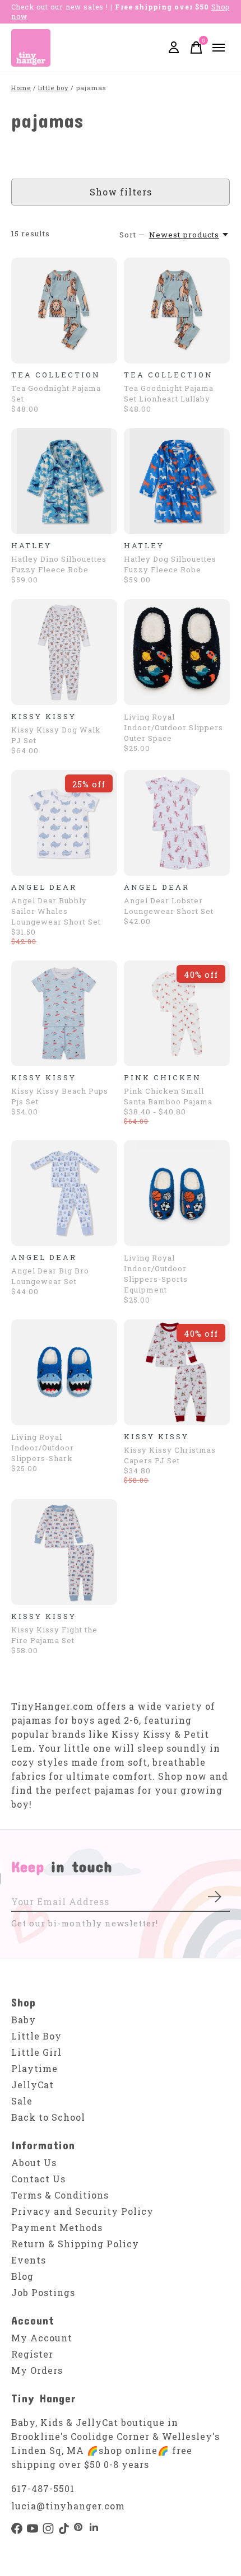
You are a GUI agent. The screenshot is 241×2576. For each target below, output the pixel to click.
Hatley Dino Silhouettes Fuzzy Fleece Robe (59, 564)
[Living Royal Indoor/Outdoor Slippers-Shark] (64, 1372)
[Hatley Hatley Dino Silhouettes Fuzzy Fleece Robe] (64, 481)
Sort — (132, 235)
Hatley (31, 545)
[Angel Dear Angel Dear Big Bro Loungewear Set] (64, 1193)
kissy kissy (44, 716)
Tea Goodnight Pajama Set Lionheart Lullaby (169, 393)
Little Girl (36, 2052)
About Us (34, 2162)
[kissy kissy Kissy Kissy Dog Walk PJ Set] (64, 652)
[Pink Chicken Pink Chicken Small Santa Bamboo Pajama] (177, 1013)
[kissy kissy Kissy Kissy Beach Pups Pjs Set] (64, 1013)
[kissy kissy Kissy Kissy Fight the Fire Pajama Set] (64, 1552)
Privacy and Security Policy (82, 2211)
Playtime (34, 2068)
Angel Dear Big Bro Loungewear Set (50, 1276)
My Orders (37, 2370)
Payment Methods (57, 2227)
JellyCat (33, 2085)
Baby (24, 2020)
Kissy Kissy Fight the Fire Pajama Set (54, 1635)
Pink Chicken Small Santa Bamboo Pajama (168, 1096)
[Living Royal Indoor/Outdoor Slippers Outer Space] (177, 652)
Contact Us (38, 2179)
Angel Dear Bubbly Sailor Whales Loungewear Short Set (56, 911)
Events (29, 2260)
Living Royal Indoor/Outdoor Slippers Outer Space (173, 727)
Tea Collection (56, 375)
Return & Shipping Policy (75, 2244)
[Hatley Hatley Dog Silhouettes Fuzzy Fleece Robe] (177, 481)
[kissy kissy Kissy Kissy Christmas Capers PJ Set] (177, 1372)
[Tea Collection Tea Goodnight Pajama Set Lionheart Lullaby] (177, 311)
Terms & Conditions (60, 2195)
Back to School (48, 2117)
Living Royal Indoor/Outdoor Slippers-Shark (43, 1448)
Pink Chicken (163, 1077)
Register (32, 2354)
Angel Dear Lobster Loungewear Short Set (169, 906)
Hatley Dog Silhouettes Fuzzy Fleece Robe (170, 564)
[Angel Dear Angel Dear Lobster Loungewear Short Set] (177, 823)
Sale (22, 2101)
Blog (22, 2276)
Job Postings (43, 2292)
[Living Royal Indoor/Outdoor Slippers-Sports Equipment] (177, 1193)
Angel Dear (44, 887)
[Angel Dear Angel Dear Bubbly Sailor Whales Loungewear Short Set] (64, 823)
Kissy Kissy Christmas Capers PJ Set (170, 1455)
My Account (42, 2338)
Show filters (121, 192)
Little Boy (36, 2036)
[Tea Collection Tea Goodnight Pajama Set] (64, 311)
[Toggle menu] (219, 48)
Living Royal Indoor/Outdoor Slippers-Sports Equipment (156, 1274)
